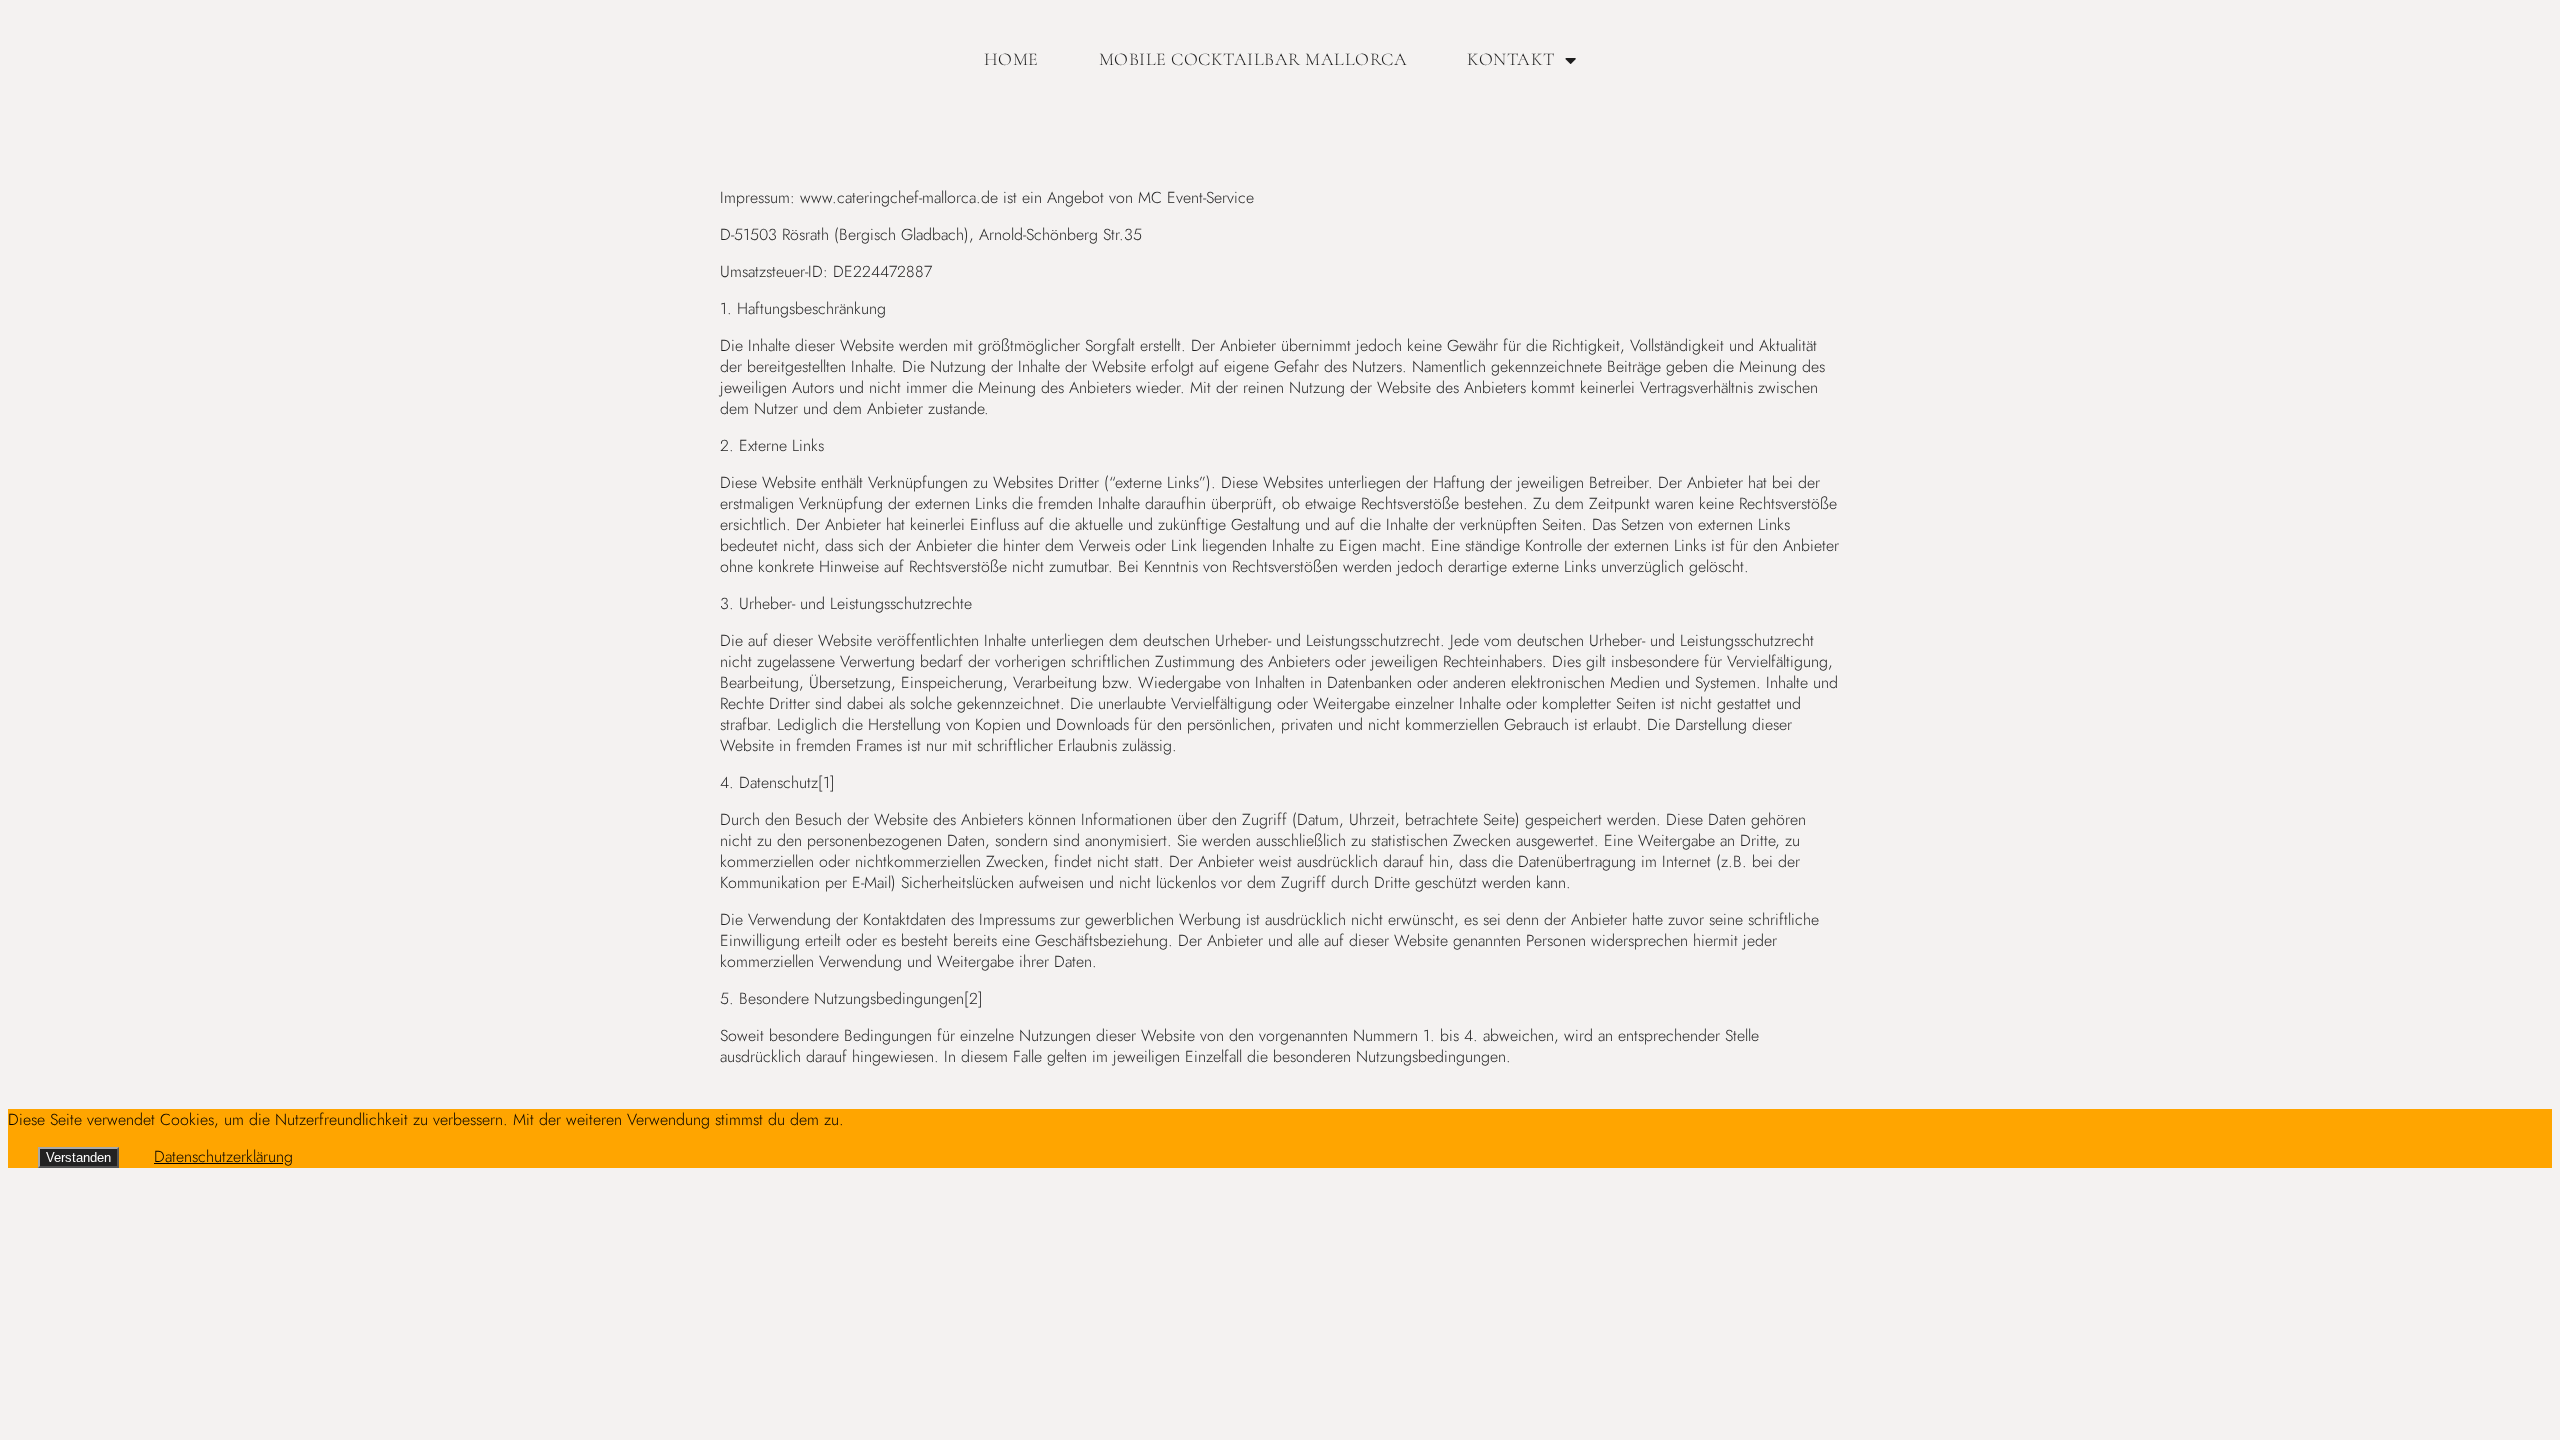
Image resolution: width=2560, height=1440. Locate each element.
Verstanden (78, 1157)
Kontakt (1511, 59)
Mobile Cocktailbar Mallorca (1253, 59)
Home (1011, 59)
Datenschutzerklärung (223, 1156)
